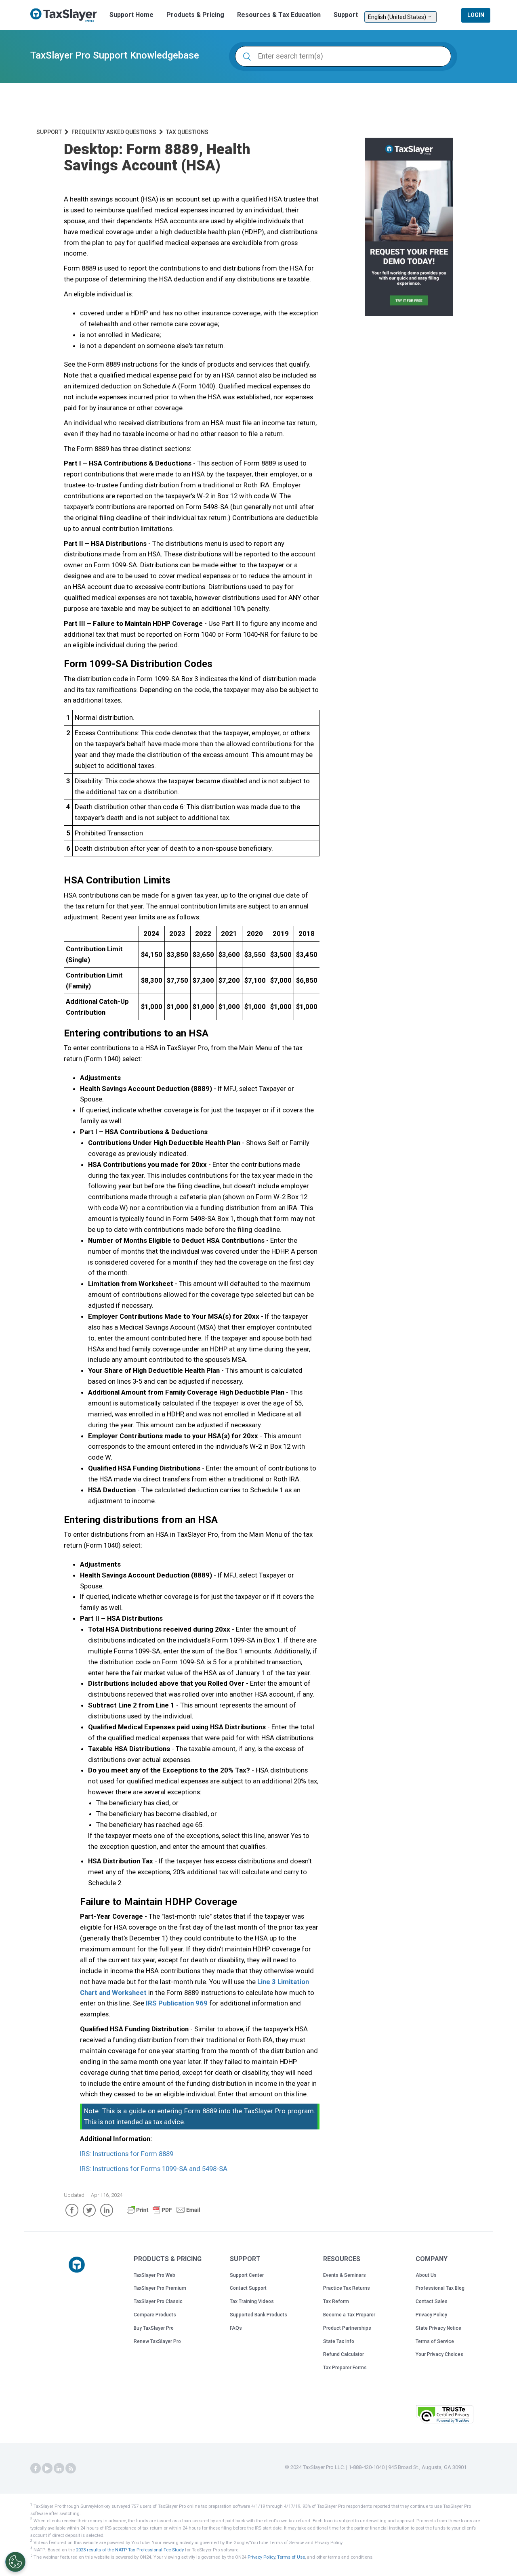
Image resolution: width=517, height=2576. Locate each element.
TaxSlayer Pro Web (154, 2275)
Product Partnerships (347, 2328)
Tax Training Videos (252, 2301)
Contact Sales (432, 2301)
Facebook (72, 2210)
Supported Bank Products (258, 2315)
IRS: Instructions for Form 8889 (127, 2154)
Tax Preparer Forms (345, 2368)
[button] (389, 2413)
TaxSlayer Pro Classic (158, 2301)
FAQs (236, 2328)
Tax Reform (336, 2301)
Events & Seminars (345, 2275)
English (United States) (398, 17)
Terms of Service (435, 2341)
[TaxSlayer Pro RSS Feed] (71, 2469)
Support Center (247, 2275)
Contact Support (248, 2288)
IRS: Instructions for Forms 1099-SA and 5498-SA (154, 2169)
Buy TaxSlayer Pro (154, 2328)
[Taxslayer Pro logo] (77, 2265)
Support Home (131, 15)
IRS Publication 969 (177, 2003)
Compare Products (155, 2315)
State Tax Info (339, 2341)
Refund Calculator (344, 2354)
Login (476, 15)
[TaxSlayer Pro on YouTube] (47, 2469)
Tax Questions (187, 132)
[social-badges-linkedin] (59, 2469)
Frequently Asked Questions (114, 132)
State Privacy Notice (438, 2328)
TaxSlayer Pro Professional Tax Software (67, 15)
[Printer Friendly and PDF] (164, 2213)
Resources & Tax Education (279, 15)
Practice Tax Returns (347, 2288)
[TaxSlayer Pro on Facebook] (36, 2469)
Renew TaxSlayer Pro (157, 2341)
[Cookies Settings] (15, 2562)
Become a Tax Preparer (349, 2315)
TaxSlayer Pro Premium (160, 2288)
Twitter (89, 2210)
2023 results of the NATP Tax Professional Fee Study (130, 2550)
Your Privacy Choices (439, 2354)
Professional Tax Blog (440, 2288)
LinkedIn (107, 2210)
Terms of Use (291, 2557)
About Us (426, 2275)
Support (346, 15)
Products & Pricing (195, 15)
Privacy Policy (431, 2315)
